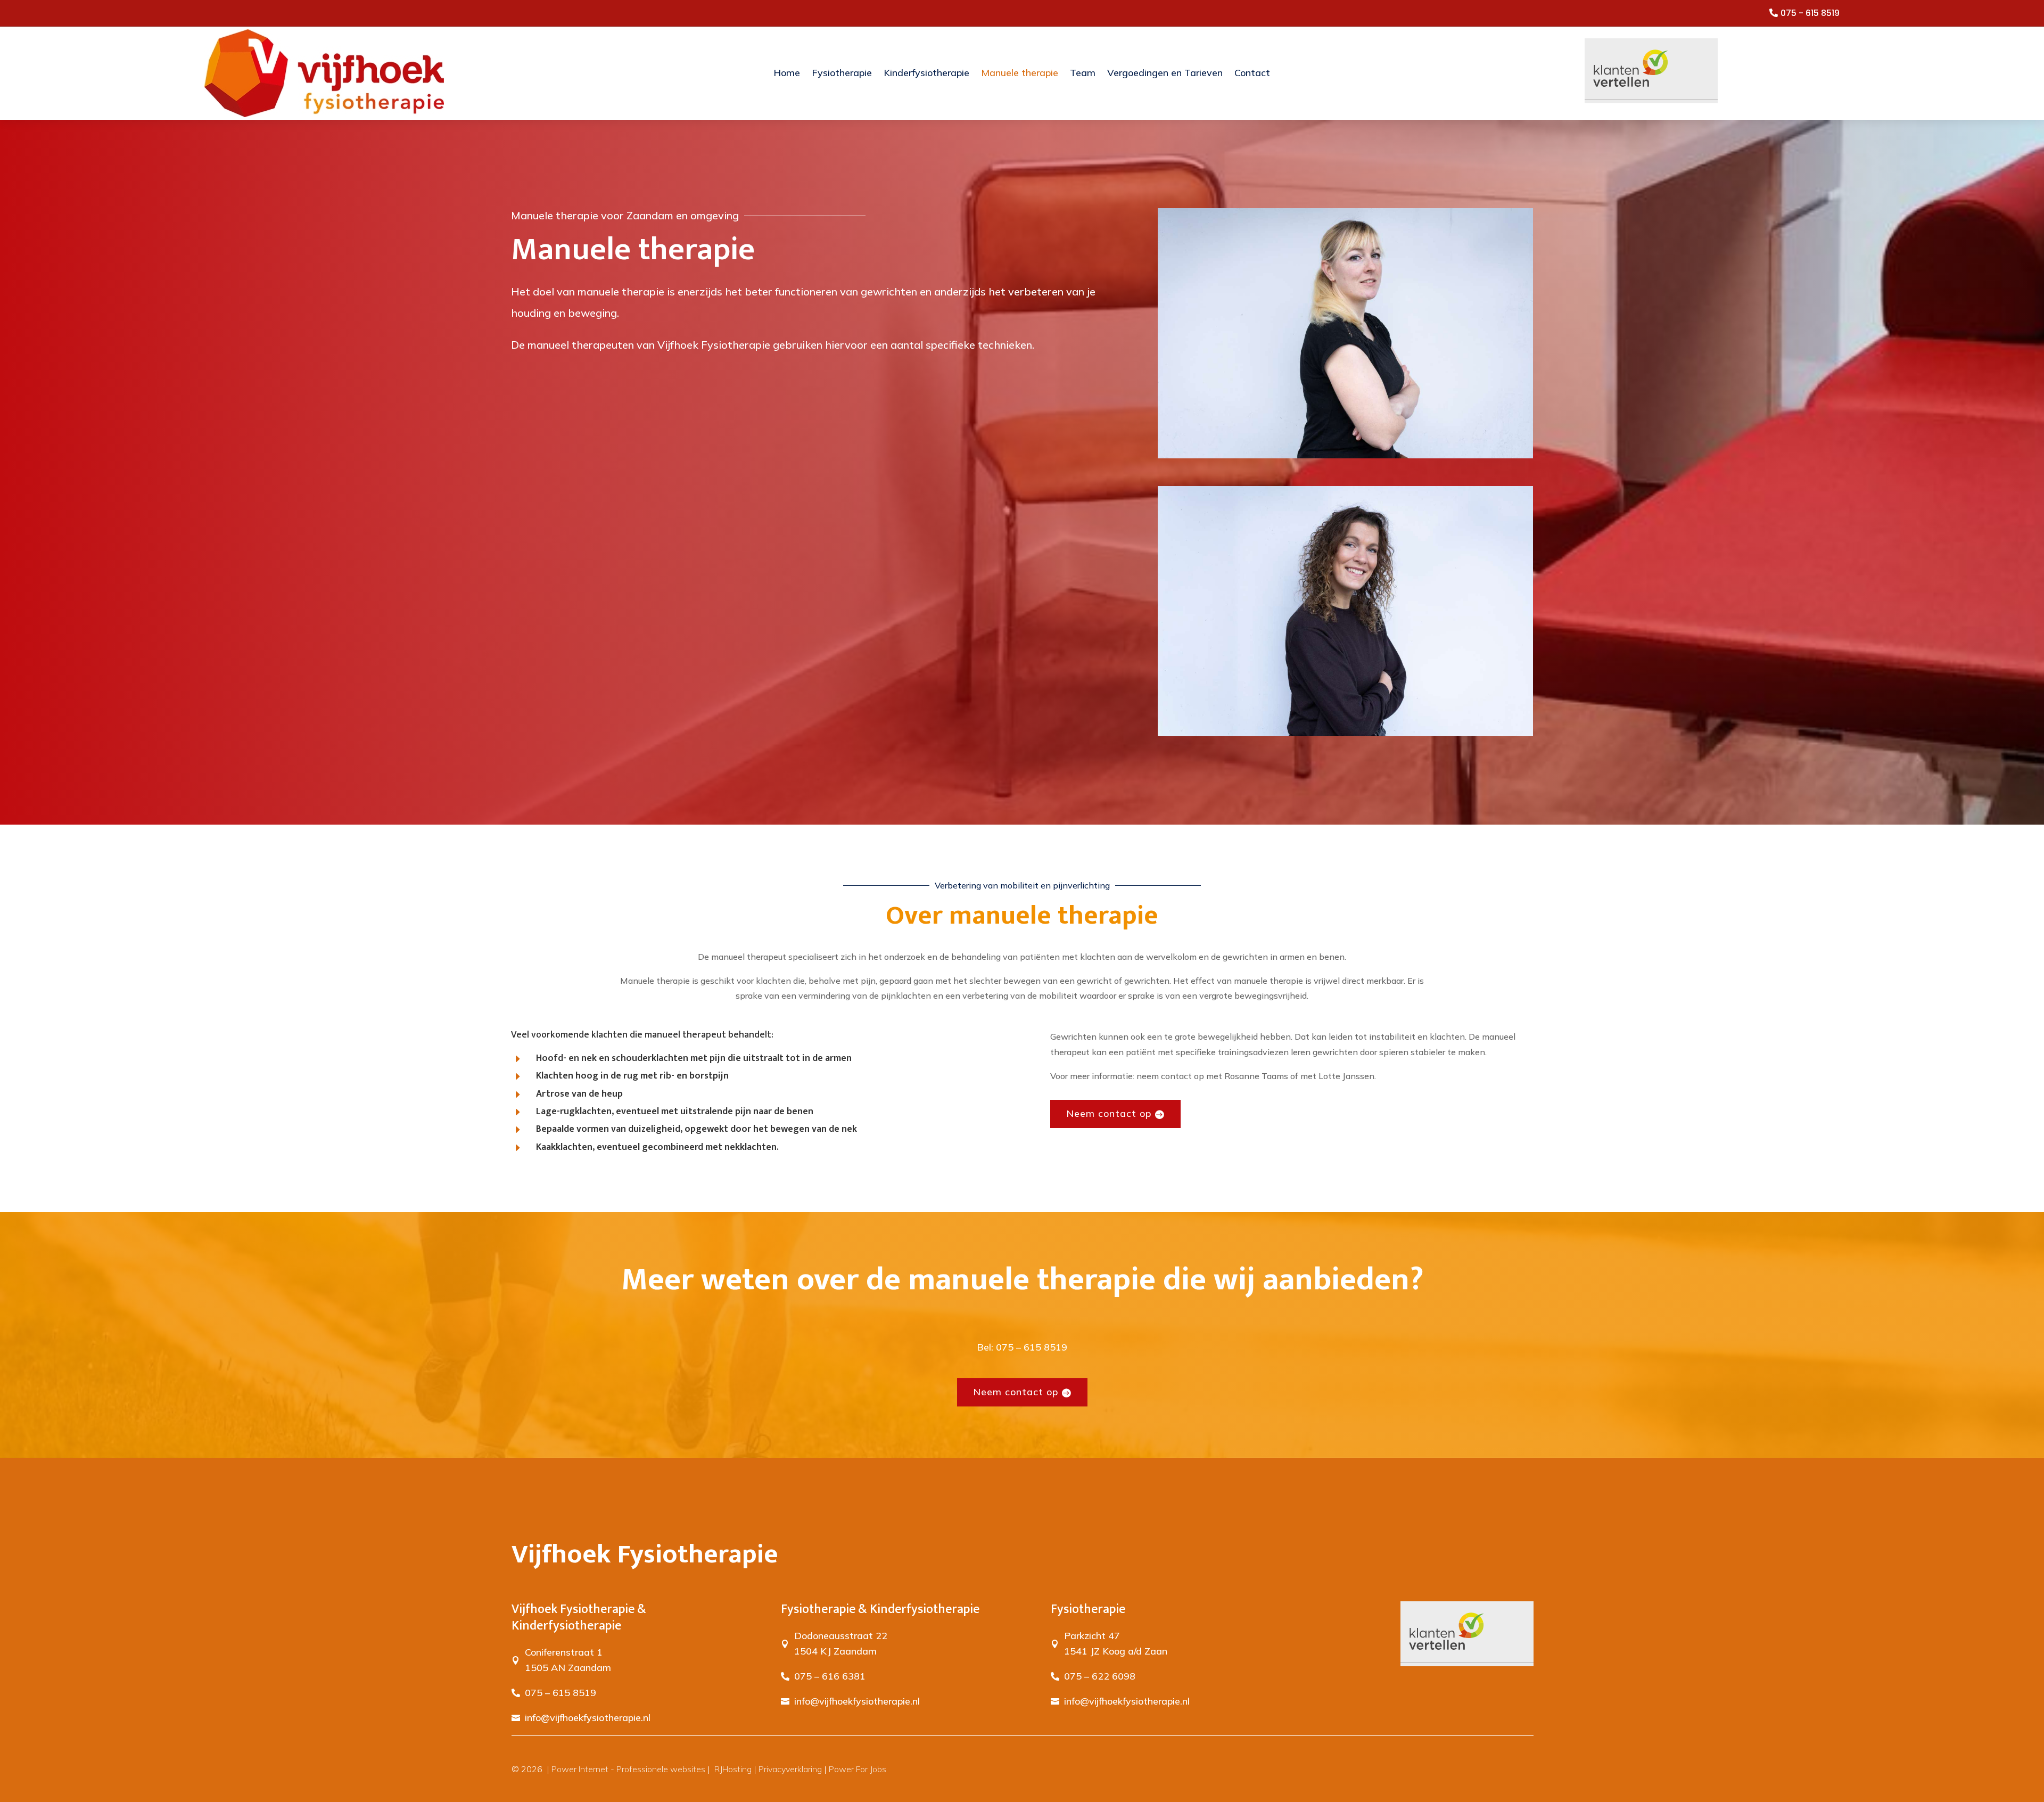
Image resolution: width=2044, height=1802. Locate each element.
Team (1083, 73)
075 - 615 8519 (1810, 13)
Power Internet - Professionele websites (628, 1769)
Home (787, 73)
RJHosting (732, 1769)
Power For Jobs (858, 1769)
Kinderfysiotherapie (926, 73)
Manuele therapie (1020, 73)
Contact (1252, 73)
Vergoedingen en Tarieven (1165, 73)
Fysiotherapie (842, 73)
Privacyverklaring (790, 1769)
